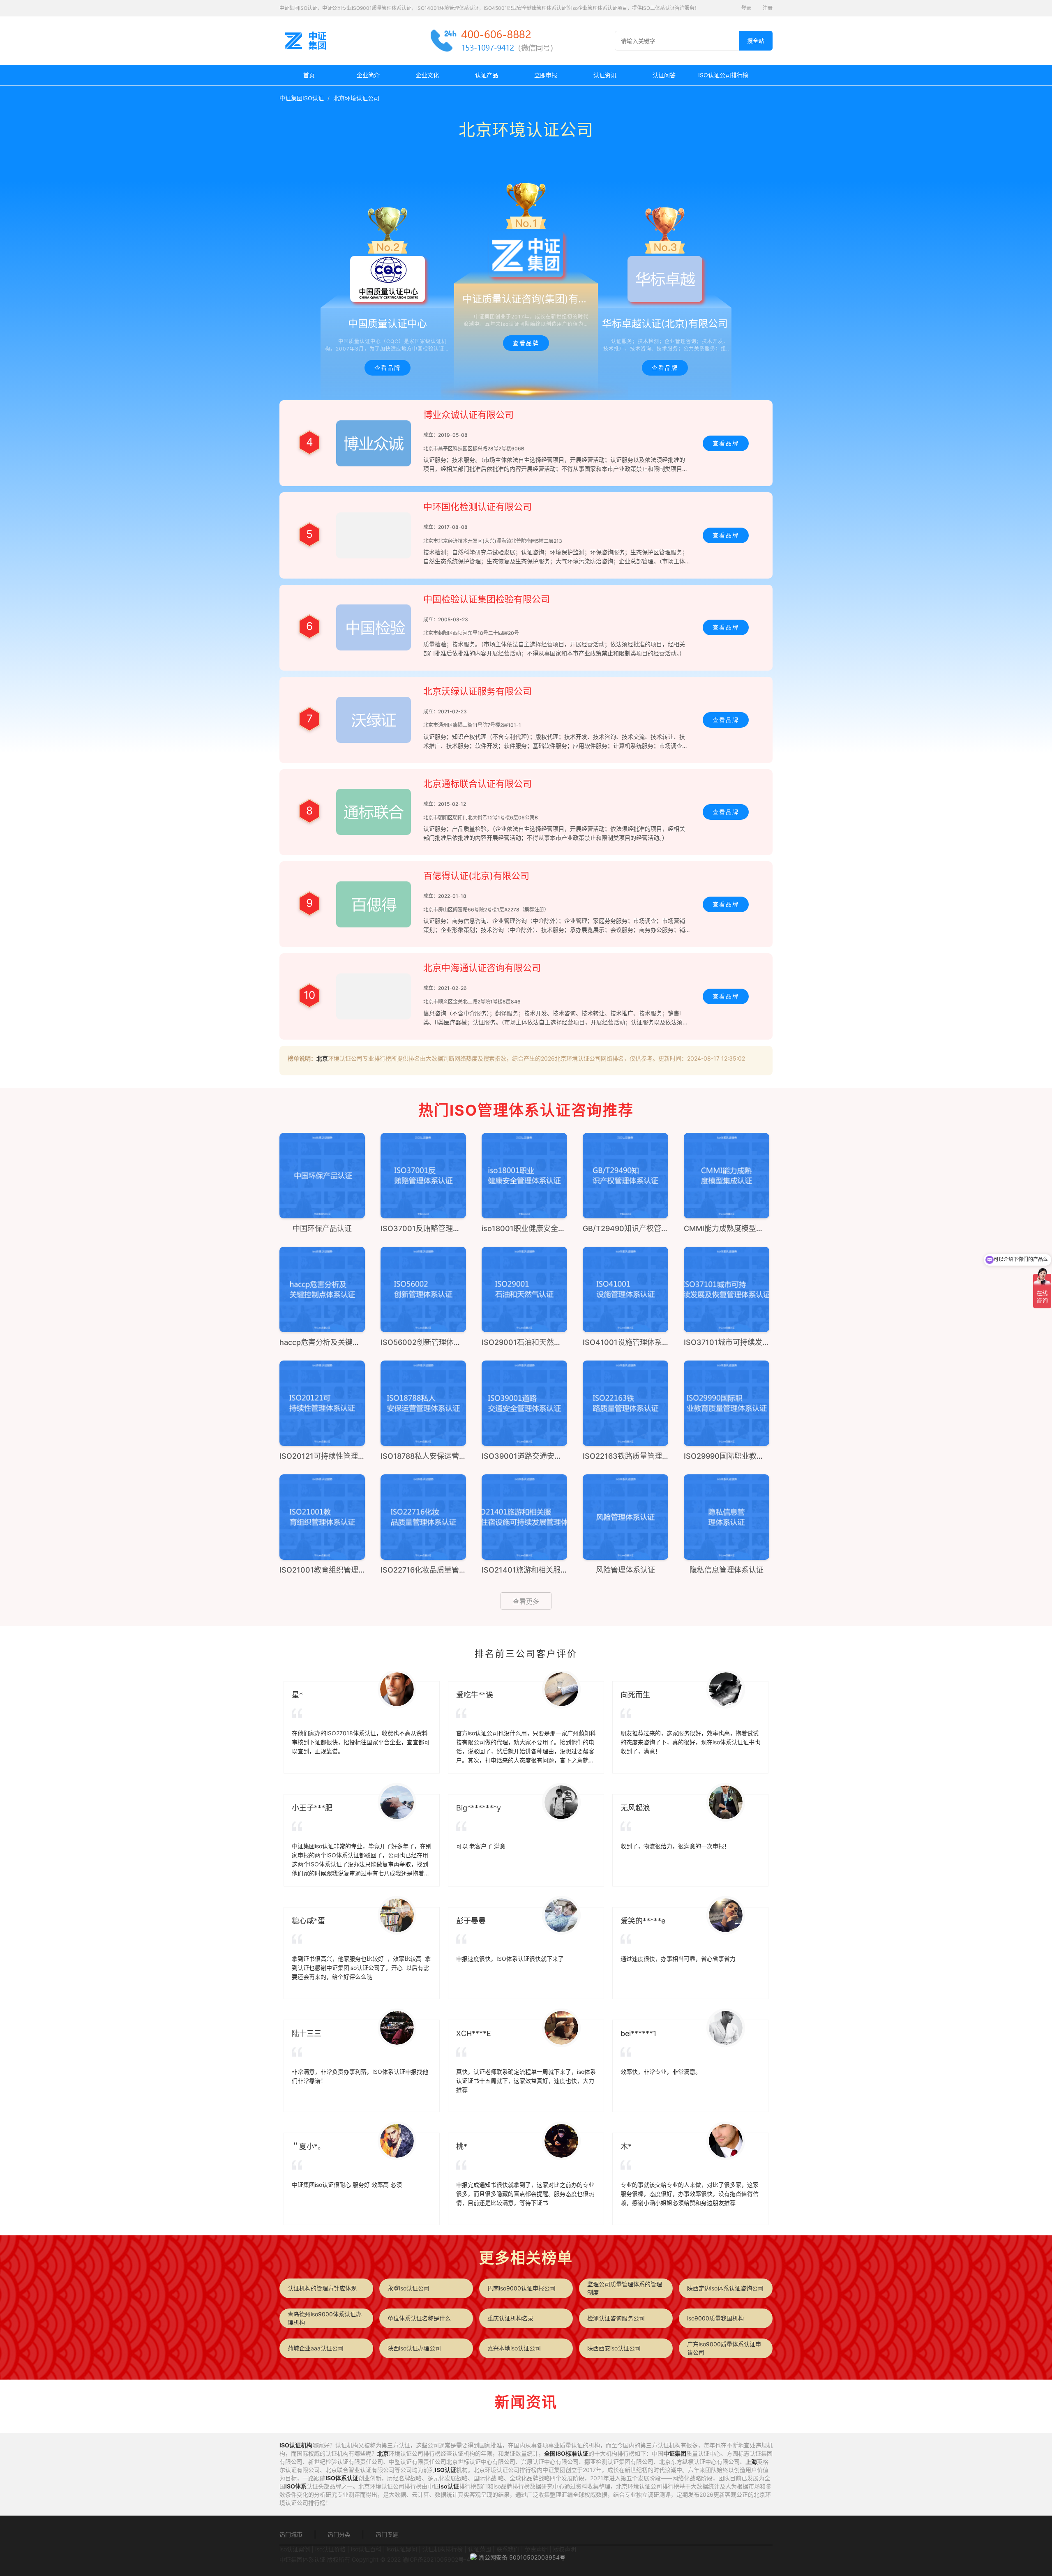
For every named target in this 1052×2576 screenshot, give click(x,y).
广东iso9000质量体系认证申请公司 (724, 2348)
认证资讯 (605, 75)
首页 (309, 75)
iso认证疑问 (402, 2549)
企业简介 (368, 75)
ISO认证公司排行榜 (723, 75)
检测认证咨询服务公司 (616, 2318)
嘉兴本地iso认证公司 (514, 2348)
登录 (746, 8)
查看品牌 (388, 368)
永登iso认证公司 (408, 2288)
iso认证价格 (330, 2549)
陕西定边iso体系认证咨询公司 (725, 2288)
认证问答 (664, 75)
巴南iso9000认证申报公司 (521, 2288)
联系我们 (508, 2549)
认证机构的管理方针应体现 (322, 2288)
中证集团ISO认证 (302, 98)
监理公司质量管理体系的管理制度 (625, 2288)
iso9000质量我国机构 (715, 2318)
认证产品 (487, 75)
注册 (768, 8)
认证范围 (480, 2549)
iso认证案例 (295, 2549)
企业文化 (427, 75)
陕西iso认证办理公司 (414, 2348)
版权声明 (565, 2549)
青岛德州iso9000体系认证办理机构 (325, 2318)
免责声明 (536, 2549)
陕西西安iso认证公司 (614, 2348)
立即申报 (546, 75)
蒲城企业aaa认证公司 (316, 2348)
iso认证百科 (366, 2549)
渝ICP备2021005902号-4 (436, 2559)
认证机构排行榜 (443, 2549)
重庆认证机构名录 (510, 2318)
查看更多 (526, 1601)
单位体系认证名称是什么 (419, 2318)
